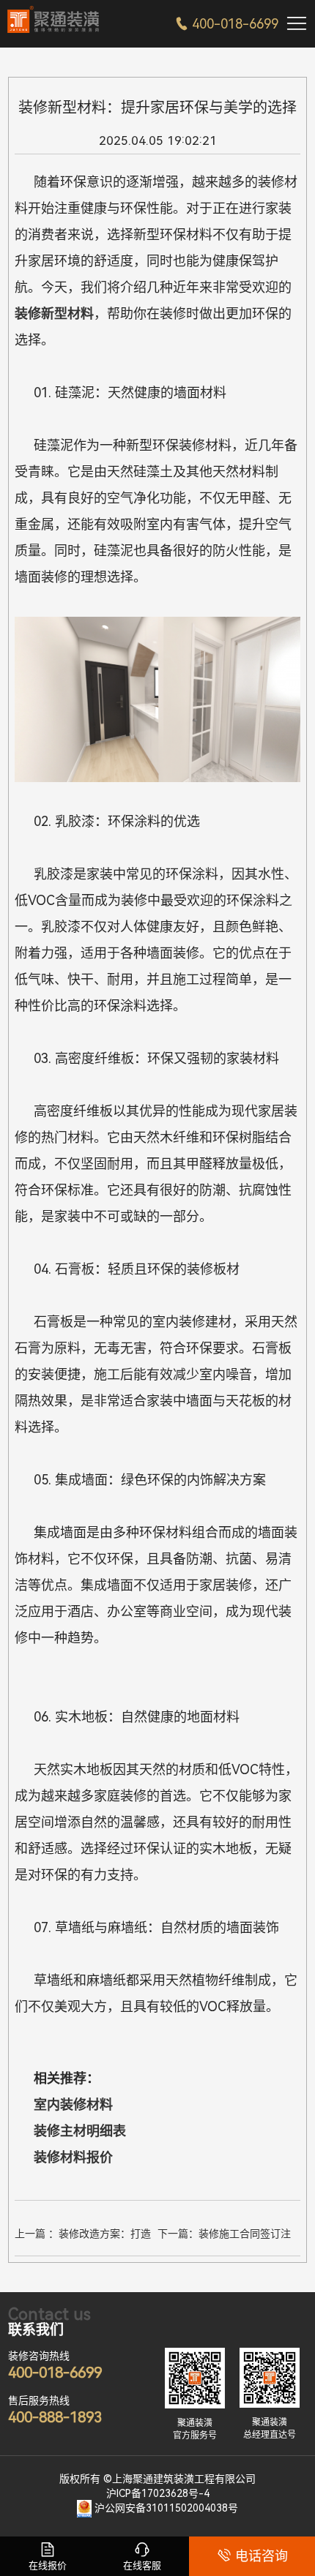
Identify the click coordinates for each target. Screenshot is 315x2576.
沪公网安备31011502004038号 (166, 2508)
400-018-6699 (227, 24)
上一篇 (83, 2236)
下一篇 (224, 2236)
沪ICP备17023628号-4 (158, 2493)
